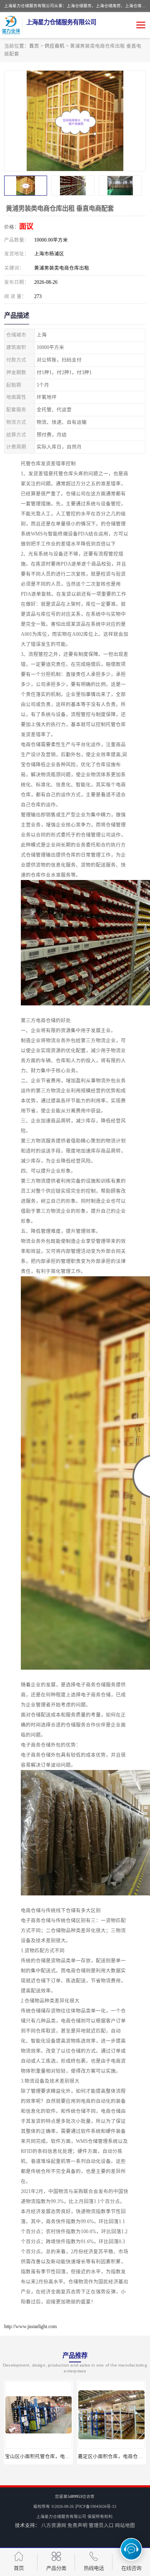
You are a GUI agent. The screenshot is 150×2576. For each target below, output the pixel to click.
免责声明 (77, 2525)
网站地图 (125, 2525)
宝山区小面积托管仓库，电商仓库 (42, 2456)
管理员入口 (101, 2525)
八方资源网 (54, 2525)
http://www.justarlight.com (30, 2326)
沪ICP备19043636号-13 (96, 2506)
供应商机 (55, 46)
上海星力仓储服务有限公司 (61, 2516)
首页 (34, 46)
